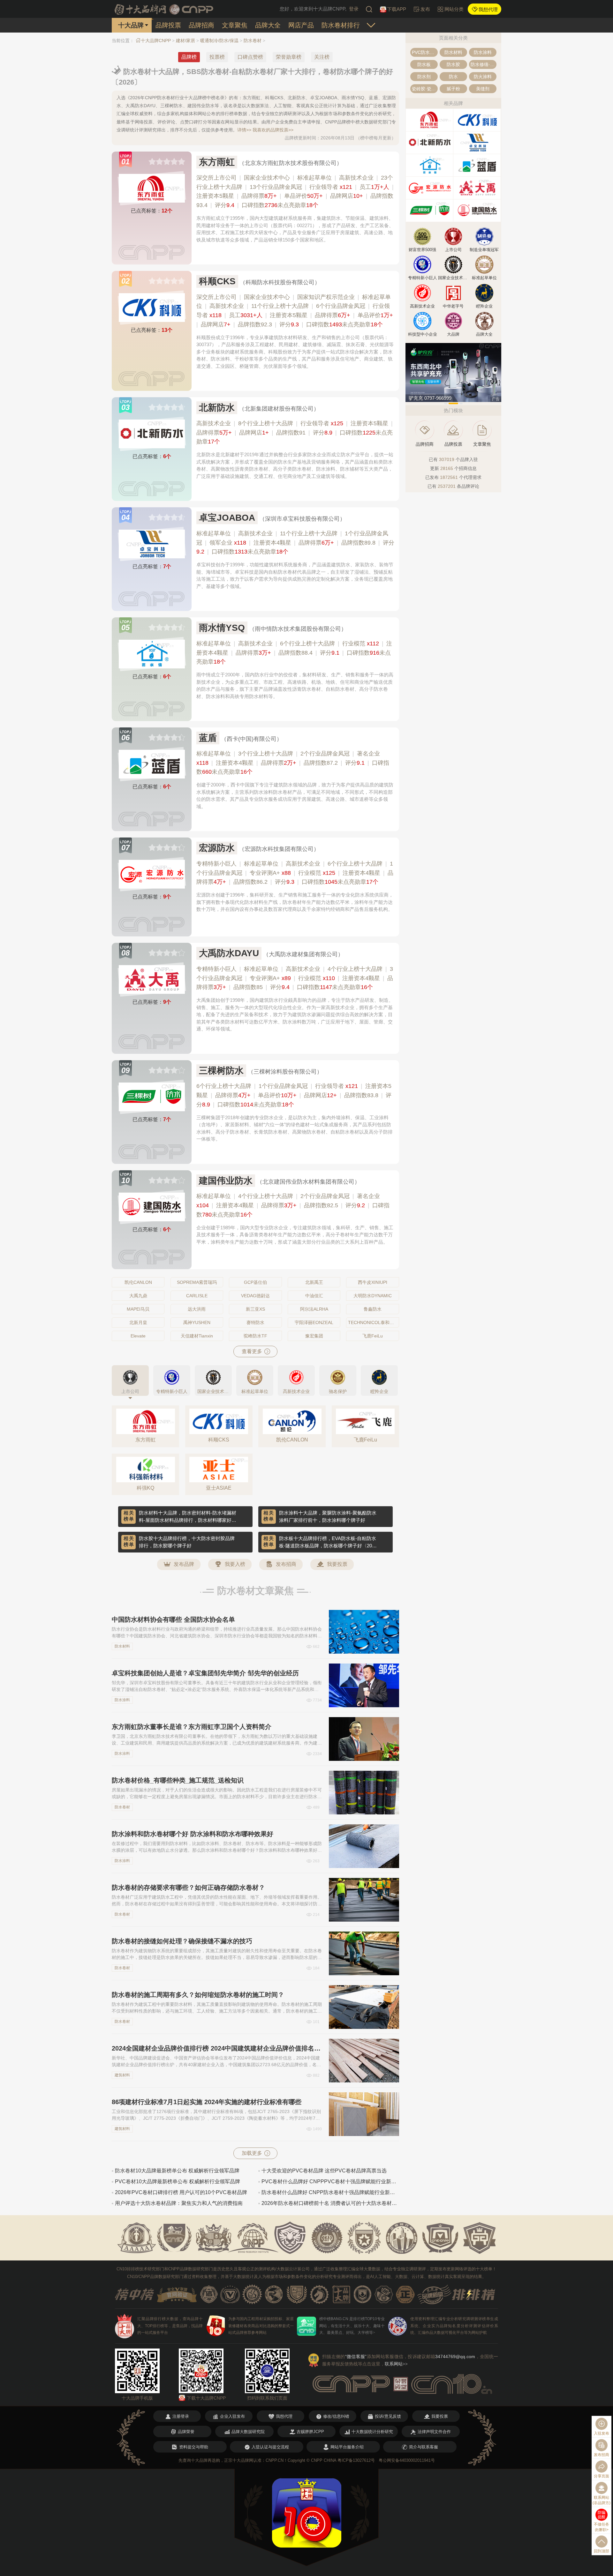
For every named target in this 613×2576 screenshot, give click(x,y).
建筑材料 (122, 2075)
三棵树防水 (221, 1071)
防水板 (424, 64)
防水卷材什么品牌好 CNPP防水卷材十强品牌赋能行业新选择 (330, 2192)
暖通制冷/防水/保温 (219, 41)
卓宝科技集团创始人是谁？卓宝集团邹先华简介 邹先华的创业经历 (205, 1673)
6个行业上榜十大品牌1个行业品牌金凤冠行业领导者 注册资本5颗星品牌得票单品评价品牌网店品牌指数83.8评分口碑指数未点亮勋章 (294, 1095)
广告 (496, 399)
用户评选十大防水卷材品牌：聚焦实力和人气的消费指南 (179, 2203)
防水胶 (453, 64)
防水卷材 (253, 41)
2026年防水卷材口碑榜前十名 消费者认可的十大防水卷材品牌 (330, 2203)
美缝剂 (483, 89)
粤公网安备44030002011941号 (407, 2460)
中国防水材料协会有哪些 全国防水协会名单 (173, 1619)
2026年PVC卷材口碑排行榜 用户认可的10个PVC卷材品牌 (181, 2192)
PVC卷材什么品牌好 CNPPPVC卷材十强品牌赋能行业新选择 (330, 2181)
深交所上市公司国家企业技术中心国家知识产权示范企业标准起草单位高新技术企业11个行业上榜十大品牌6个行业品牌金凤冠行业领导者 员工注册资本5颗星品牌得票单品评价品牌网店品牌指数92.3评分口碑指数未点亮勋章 (295, 311)
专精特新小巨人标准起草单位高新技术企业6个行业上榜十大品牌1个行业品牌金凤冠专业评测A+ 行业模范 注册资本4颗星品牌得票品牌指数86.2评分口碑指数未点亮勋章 (295, 873)
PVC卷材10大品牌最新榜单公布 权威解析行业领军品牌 (178, 2181)
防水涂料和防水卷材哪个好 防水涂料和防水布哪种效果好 (193, 1834)
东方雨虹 (217, 162)
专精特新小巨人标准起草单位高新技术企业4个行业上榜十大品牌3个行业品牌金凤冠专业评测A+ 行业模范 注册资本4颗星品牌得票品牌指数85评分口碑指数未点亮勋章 (295, 978)
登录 (354, 9)
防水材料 (122, 1646)
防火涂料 (483, 77)
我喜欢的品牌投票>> (273, 130)
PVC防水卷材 (425, 52)
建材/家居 (185, 41)
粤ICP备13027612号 (356, 2460)
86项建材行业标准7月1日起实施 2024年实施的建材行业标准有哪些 (207, 2102)
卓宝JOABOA (227, 518)
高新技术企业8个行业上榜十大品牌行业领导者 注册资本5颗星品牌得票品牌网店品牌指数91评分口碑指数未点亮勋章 (295, 433)
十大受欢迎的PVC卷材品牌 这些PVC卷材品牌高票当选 (324, 2171)
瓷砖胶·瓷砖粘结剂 (425, 89)
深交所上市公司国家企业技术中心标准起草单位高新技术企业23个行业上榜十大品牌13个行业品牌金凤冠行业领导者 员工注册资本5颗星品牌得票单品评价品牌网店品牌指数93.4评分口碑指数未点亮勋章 (295, 191)
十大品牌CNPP (156, 41)
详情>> (244, 130)
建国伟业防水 (226, 1181)
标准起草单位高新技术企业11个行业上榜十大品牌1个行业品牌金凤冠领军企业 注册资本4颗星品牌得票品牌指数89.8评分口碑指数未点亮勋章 (295, 543)
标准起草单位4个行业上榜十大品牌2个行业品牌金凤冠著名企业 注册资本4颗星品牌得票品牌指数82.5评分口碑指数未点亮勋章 (293, 1205)
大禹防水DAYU (229, 953)
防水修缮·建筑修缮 (484, 64)
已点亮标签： (152, 211)
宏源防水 (217, 848)
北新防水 (217, 408)
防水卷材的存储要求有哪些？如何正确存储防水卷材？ (188, 1887)
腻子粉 (453, 89)
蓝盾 (208, 738)
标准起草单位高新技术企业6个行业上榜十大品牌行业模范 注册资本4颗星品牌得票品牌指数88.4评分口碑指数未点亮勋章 (294, 653)
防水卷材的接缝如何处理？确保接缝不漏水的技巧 (182, 1941)
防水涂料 (122, 1700)
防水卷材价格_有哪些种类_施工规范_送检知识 (178, 1780)
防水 (453, 77)
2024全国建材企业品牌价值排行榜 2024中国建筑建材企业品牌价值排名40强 (217, 2048)
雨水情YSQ (222, 628)
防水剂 (424, 77)
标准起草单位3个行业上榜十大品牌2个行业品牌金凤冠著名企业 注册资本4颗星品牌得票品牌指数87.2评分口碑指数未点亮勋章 (293, 763)
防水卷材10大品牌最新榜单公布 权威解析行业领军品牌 (177, 2171)
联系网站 (396, 2364)
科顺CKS (217, 281)
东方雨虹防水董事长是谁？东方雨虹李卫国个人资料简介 (192, 1727)
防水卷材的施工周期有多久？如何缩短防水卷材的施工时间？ (198, 1995)
